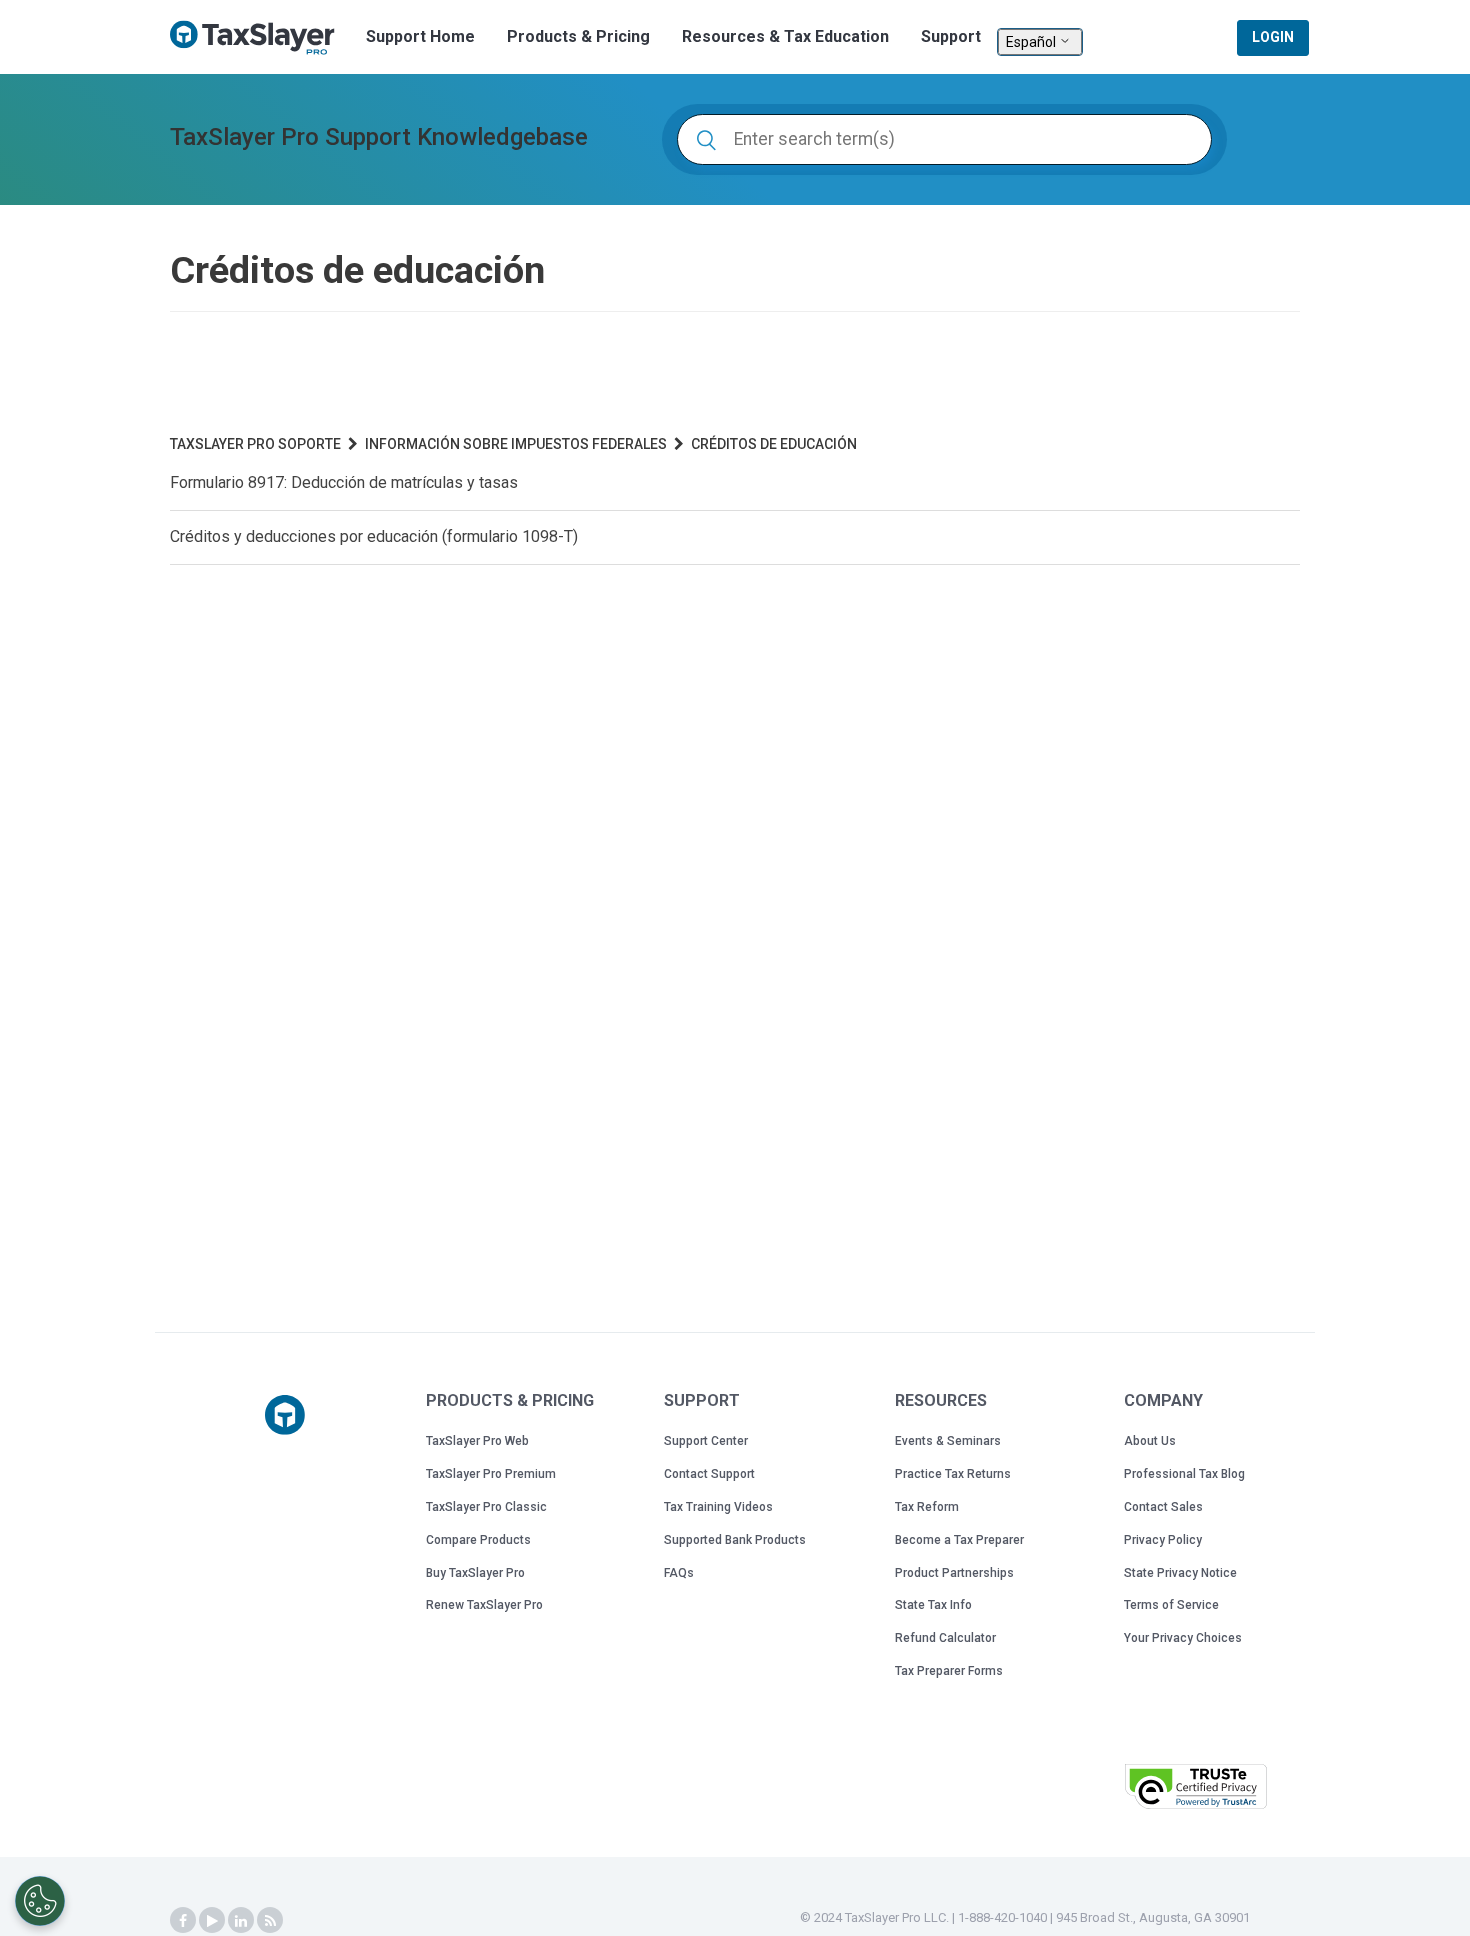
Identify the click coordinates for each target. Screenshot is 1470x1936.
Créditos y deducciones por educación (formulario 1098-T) (374, 536)
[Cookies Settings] (40, 1901)
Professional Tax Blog (1184, 1474)
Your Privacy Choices (1183, 1638)
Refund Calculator (945, 1638)
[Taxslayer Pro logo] (285, 1415)
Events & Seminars (948, 1441)
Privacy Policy (1163, 1540)
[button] (1059, 1784)
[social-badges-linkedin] (241, 1921)
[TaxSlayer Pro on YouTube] (212, 1921)
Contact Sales (1163, 1507)
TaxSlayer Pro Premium (491, 1474)
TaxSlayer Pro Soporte (255, 444)
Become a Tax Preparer (959, 1540)
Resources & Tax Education (785, 36)
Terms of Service (1171, 1605)
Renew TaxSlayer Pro (484, 1605)
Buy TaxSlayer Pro (475, 1573)
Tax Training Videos (718, 1507)
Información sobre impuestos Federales (516, 444)
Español (1032, 42)
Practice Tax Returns (953, 1474)
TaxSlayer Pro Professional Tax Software (260, 38)
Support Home (420, 36)
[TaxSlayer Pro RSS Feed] (270, 1921)
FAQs (679, 1573)
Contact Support (709, 1474)
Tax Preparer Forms (949, 1671)
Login (1273, 37)
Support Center (706, 1441)
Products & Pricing (578, 36)
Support (951, 36)
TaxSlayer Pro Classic (486, 1507)
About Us (1150, 1441)
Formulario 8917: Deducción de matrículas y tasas (344, 482)
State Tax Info (933, 1605)
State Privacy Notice (1180, 1573)
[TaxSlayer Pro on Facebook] (183, 1921)
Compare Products (478, 1540)
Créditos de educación (774, 444)
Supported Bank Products (735, 1540)
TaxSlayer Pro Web (477, 1441)
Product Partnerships (954, 1573)
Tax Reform (927, 1507)
